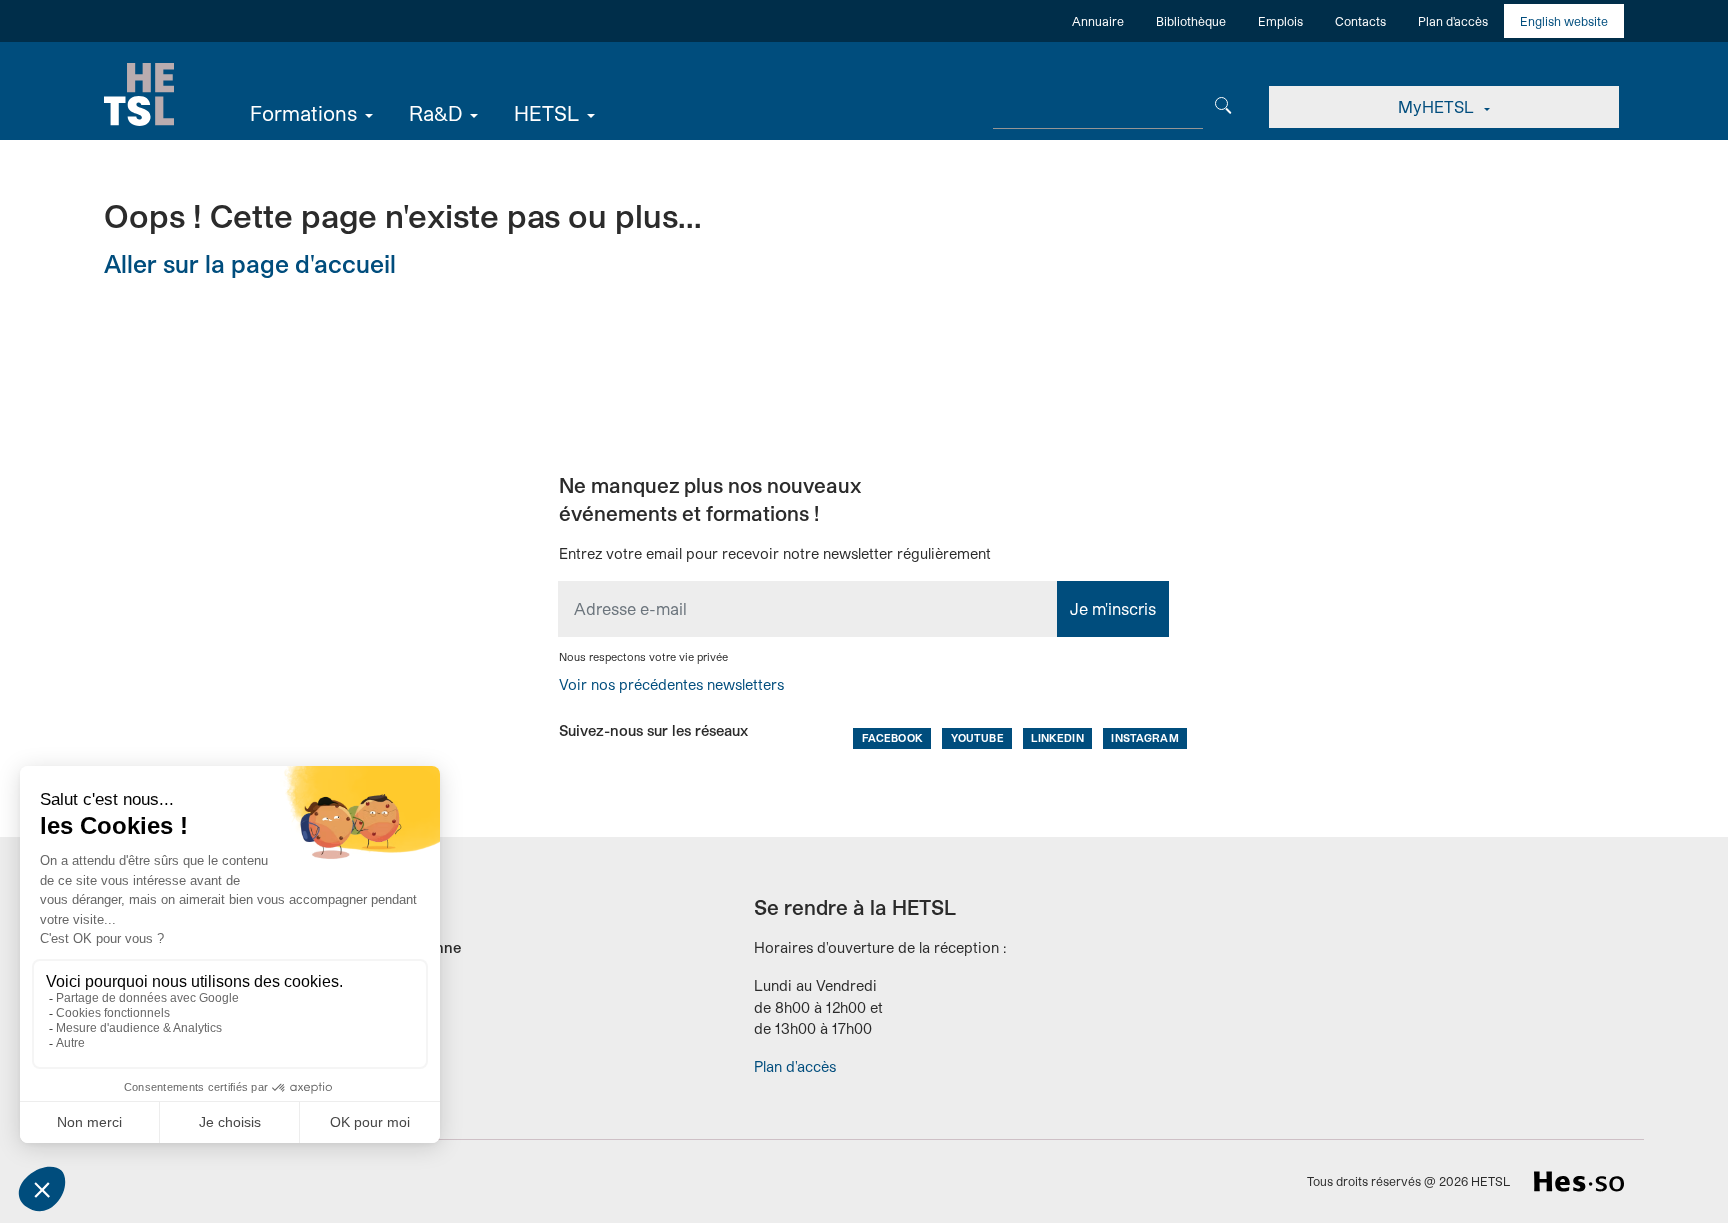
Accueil (139, 95)
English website (1564, 21)
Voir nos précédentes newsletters (671, 684)
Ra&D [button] (435, 113)
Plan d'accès (1453, 21)
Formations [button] (303, 113)
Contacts (1360, 21)
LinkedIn (1057, 737)
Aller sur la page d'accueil (250, 263)
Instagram (1144, 737)
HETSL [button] (546, 113)
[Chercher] (1223, 103)
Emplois (1280, 21)
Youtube (977, 737)
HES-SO (1579, 1181)
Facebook (892, 737)
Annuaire (1098, 21)
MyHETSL (1438, 106)
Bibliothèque (1191, 21)
